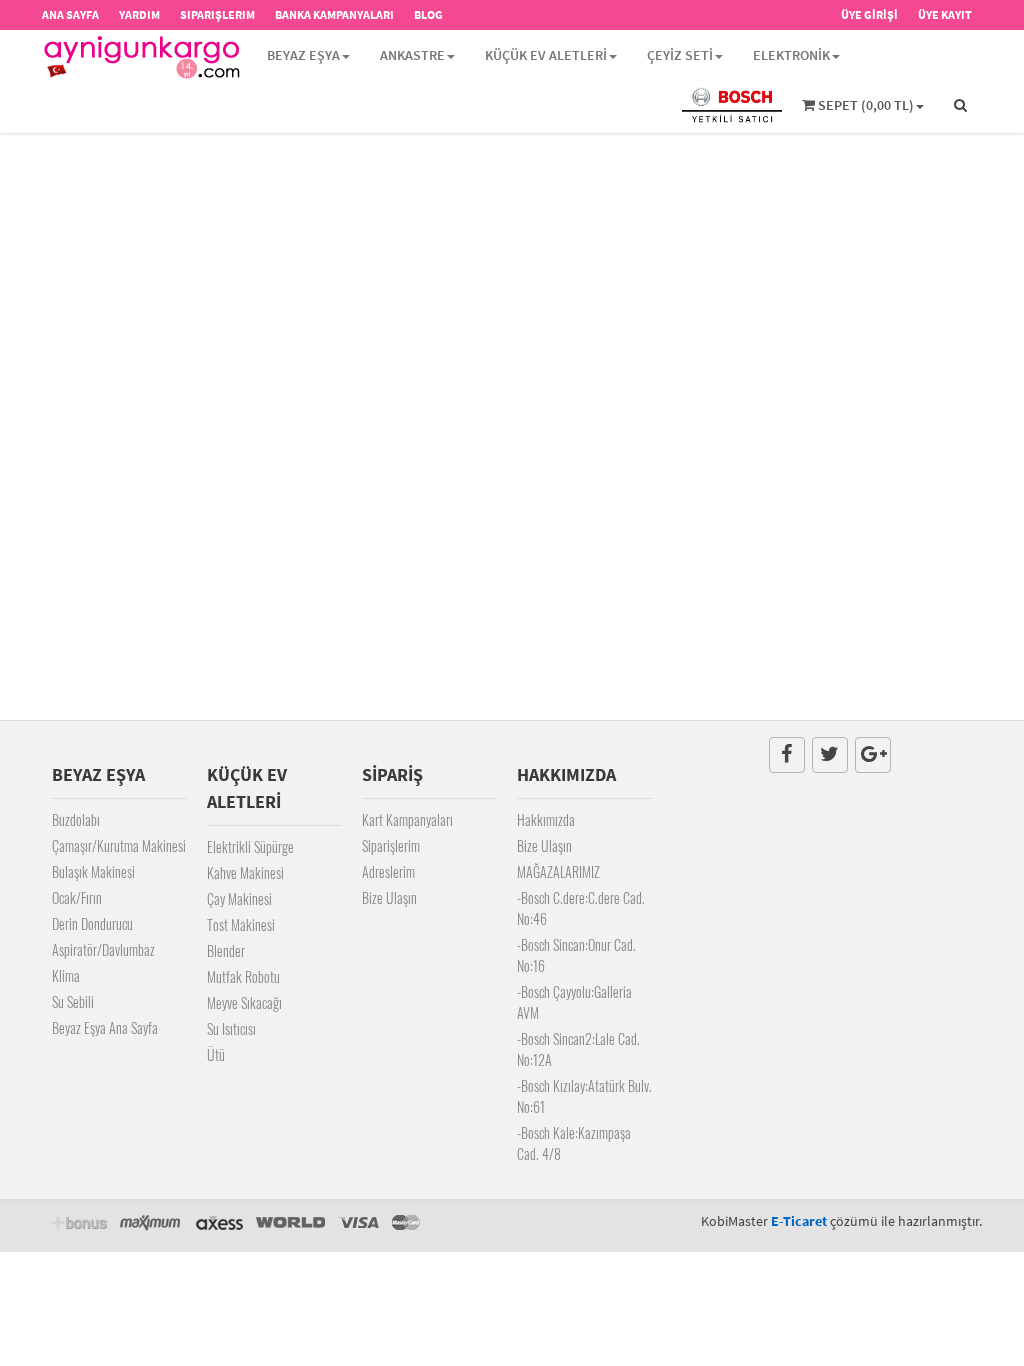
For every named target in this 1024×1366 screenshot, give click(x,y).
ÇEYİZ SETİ (680, 55)
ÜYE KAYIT (945, 14)
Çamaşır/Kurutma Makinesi (119, 845)
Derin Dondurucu (92, 923)
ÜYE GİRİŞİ (869, 14)
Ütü (216, 1054)
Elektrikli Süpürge (250, 846)
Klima (66, 975)
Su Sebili (73, 1001)
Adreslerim (388, 871)
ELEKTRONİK (791, 55)
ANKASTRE (412, 55)
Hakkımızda (546, 819)
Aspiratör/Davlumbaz (103, 949)
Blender (226, 950)
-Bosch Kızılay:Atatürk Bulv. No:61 (584, 1096)
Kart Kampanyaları (407, 819)
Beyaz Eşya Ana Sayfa (105, 1027)
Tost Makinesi (241, 924)
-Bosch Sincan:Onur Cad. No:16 (576, 955)
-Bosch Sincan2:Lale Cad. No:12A (578, 1049)
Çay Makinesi (239, 898)
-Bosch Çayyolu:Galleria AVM (574, 1002)
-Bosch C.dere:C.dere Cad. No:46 (581, 908)
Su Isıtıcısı (231, 1028)
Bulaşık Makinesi (93, 871)
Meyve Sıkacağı (244, 1002)
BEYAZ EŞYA (303, 55)
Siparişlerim (391, 845)
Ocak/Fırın (77, 897)
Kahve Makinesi (245, 872)
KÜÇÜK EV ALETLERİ (546, 55)
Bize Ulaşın (389, 897)
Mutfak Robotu (243, 976)
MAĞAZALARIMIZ (558, 871)
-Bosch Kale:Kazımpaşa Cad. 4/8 (574, 1143)
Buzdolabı (76, 819)
